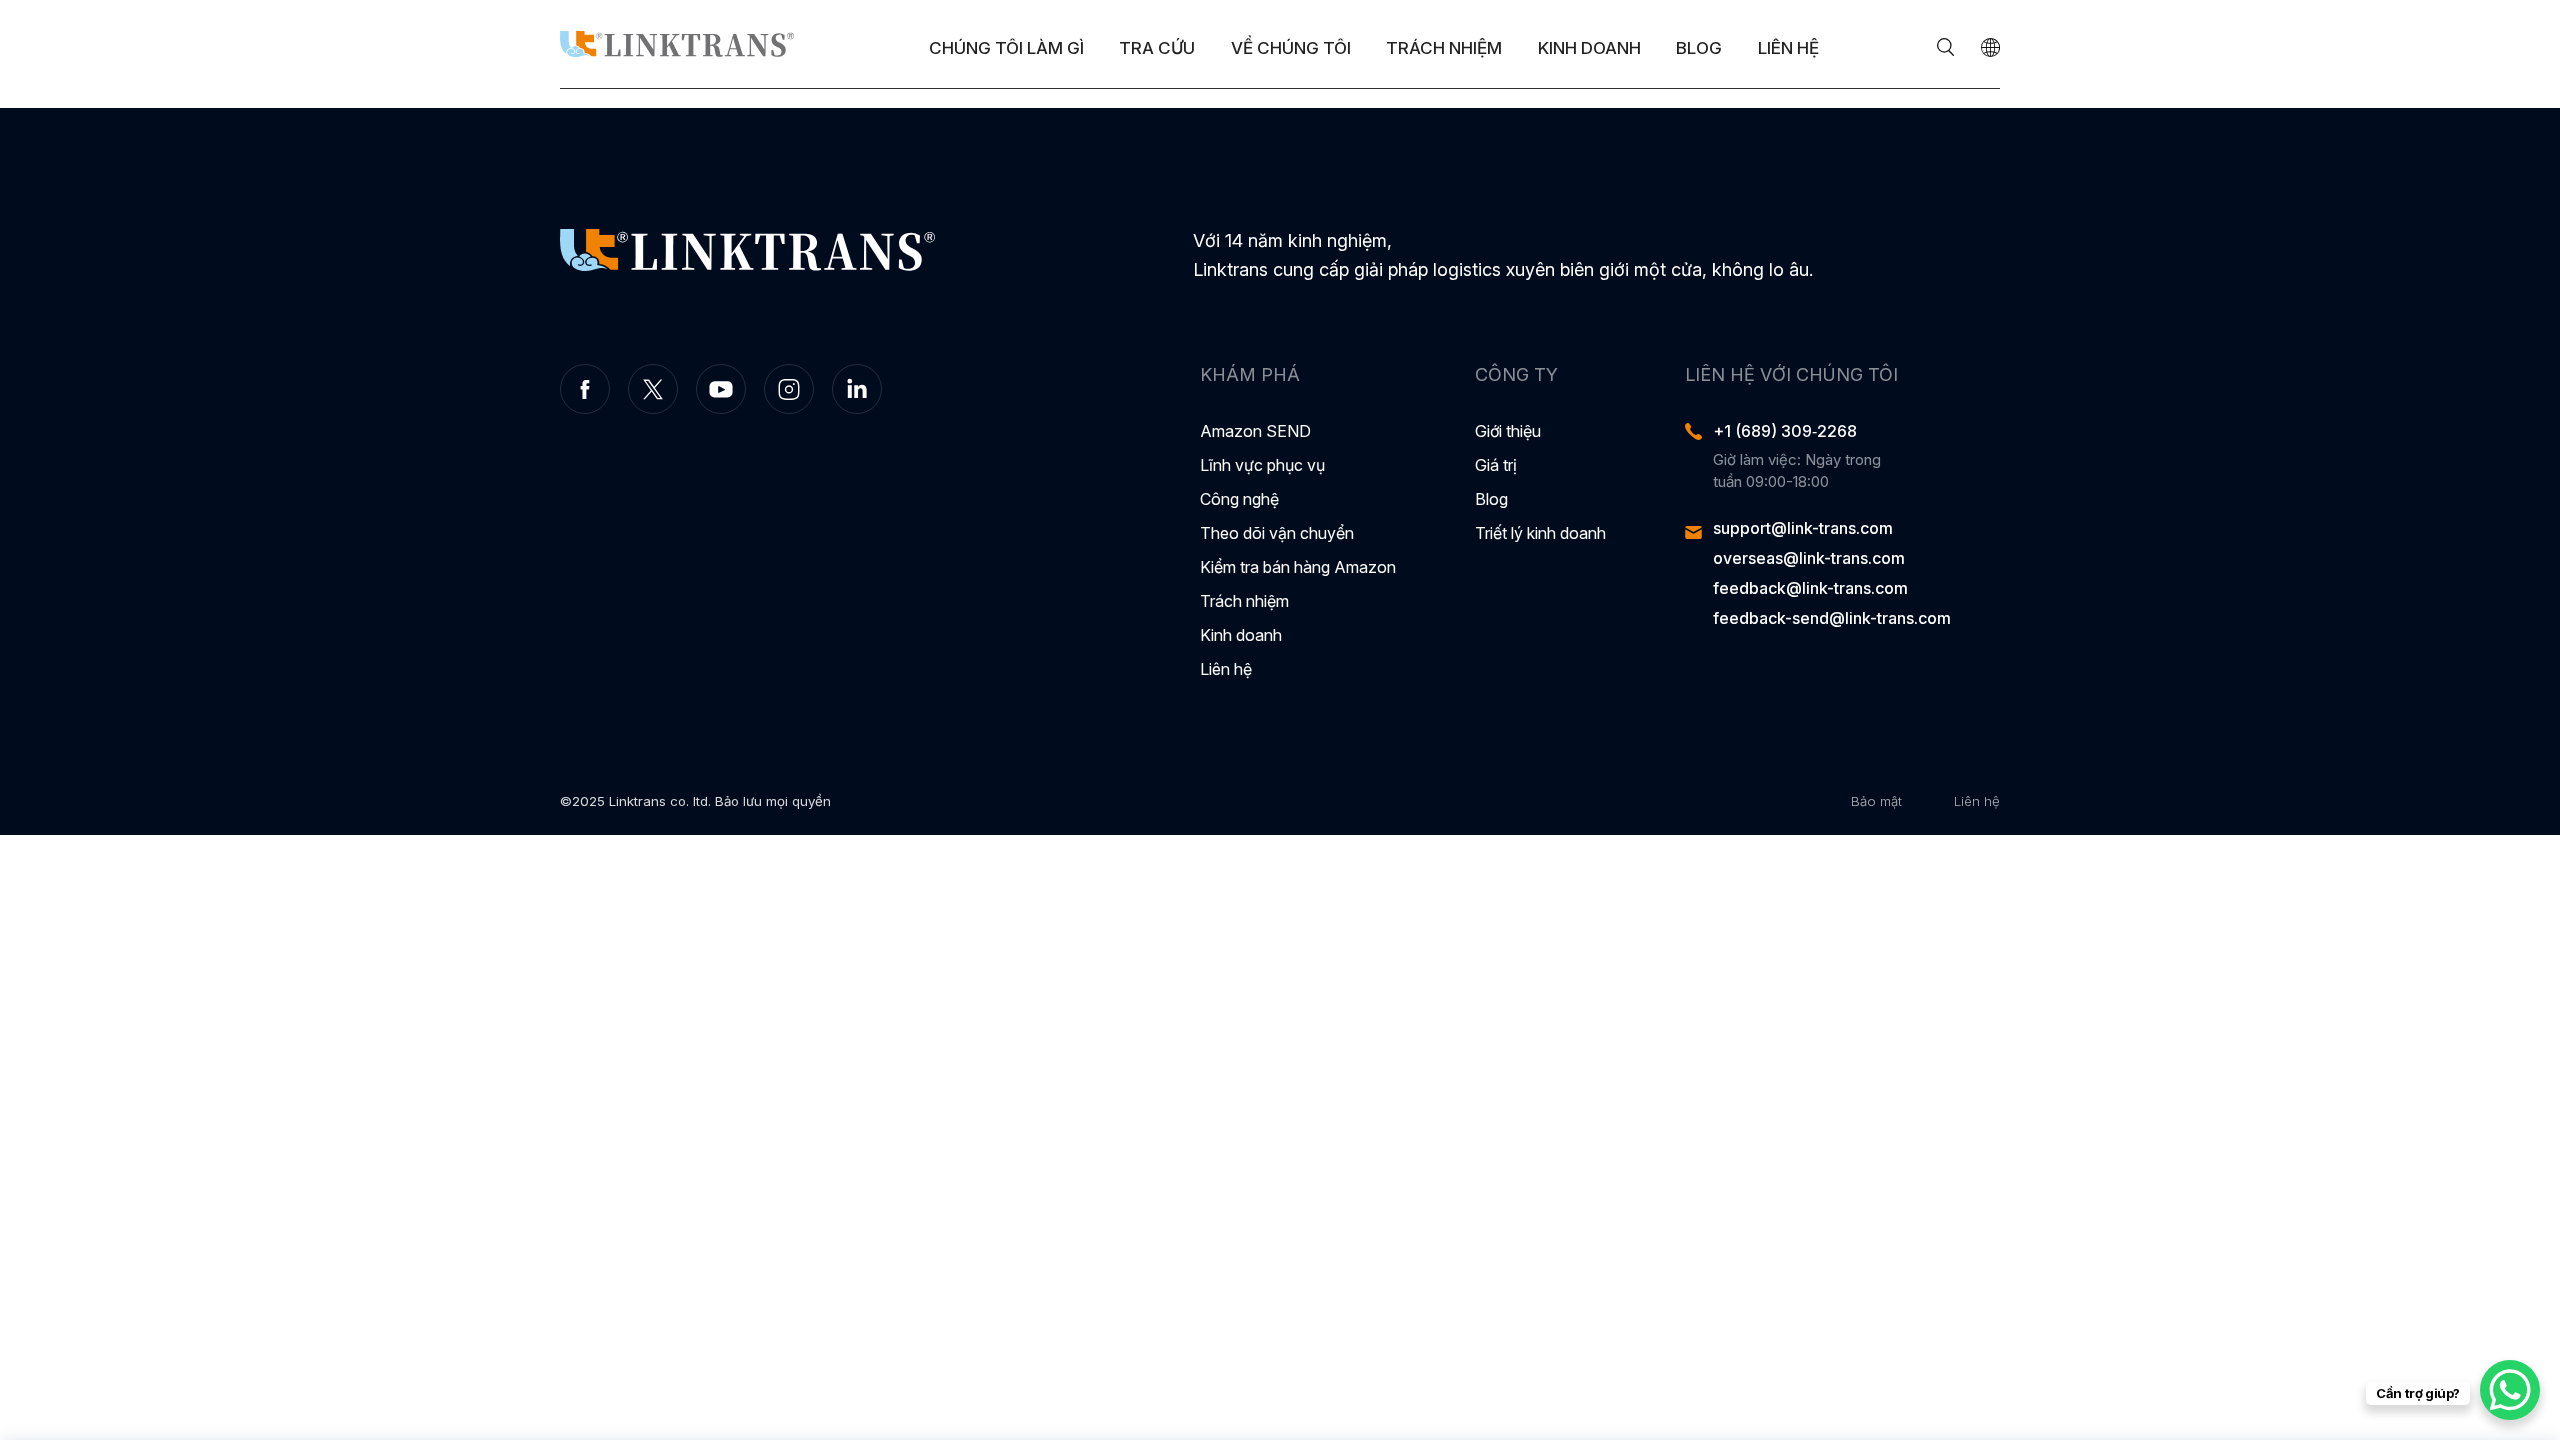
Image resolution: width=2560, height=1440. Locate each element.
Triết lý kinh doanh (1540, 533)
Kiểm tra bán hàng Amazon (1298, 567)
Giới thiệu (1508, 431)
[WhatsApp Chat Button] (2510, 1390)
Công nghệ (1239, 499)
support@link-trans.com (1803, 528)
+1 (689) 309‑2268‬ (1785, 431)
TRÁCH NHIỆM (1444, 48)
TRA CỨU (1157, 48)
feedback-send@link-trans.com (1832, 618)
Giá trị (1496, 465)
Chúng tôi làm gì (1006, 48)
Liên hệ (1788, 48)
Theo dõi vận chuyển (1277, 533)
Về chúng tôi (1291, 48)
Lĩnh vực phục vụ (1262, 465)
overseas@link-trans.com (1809, 558)
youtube (721, 389)
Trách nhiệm (1244, 601)
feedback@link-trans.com (1810, 588)
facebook (585, 389)
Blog (1699, 48)
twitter (653, 389)
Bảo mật (1876, 801)
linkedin (857, 389)
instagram (789, 389)
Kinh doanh (1589, 48)
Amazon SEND (1255, 431)
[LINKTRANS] (677, 44)
